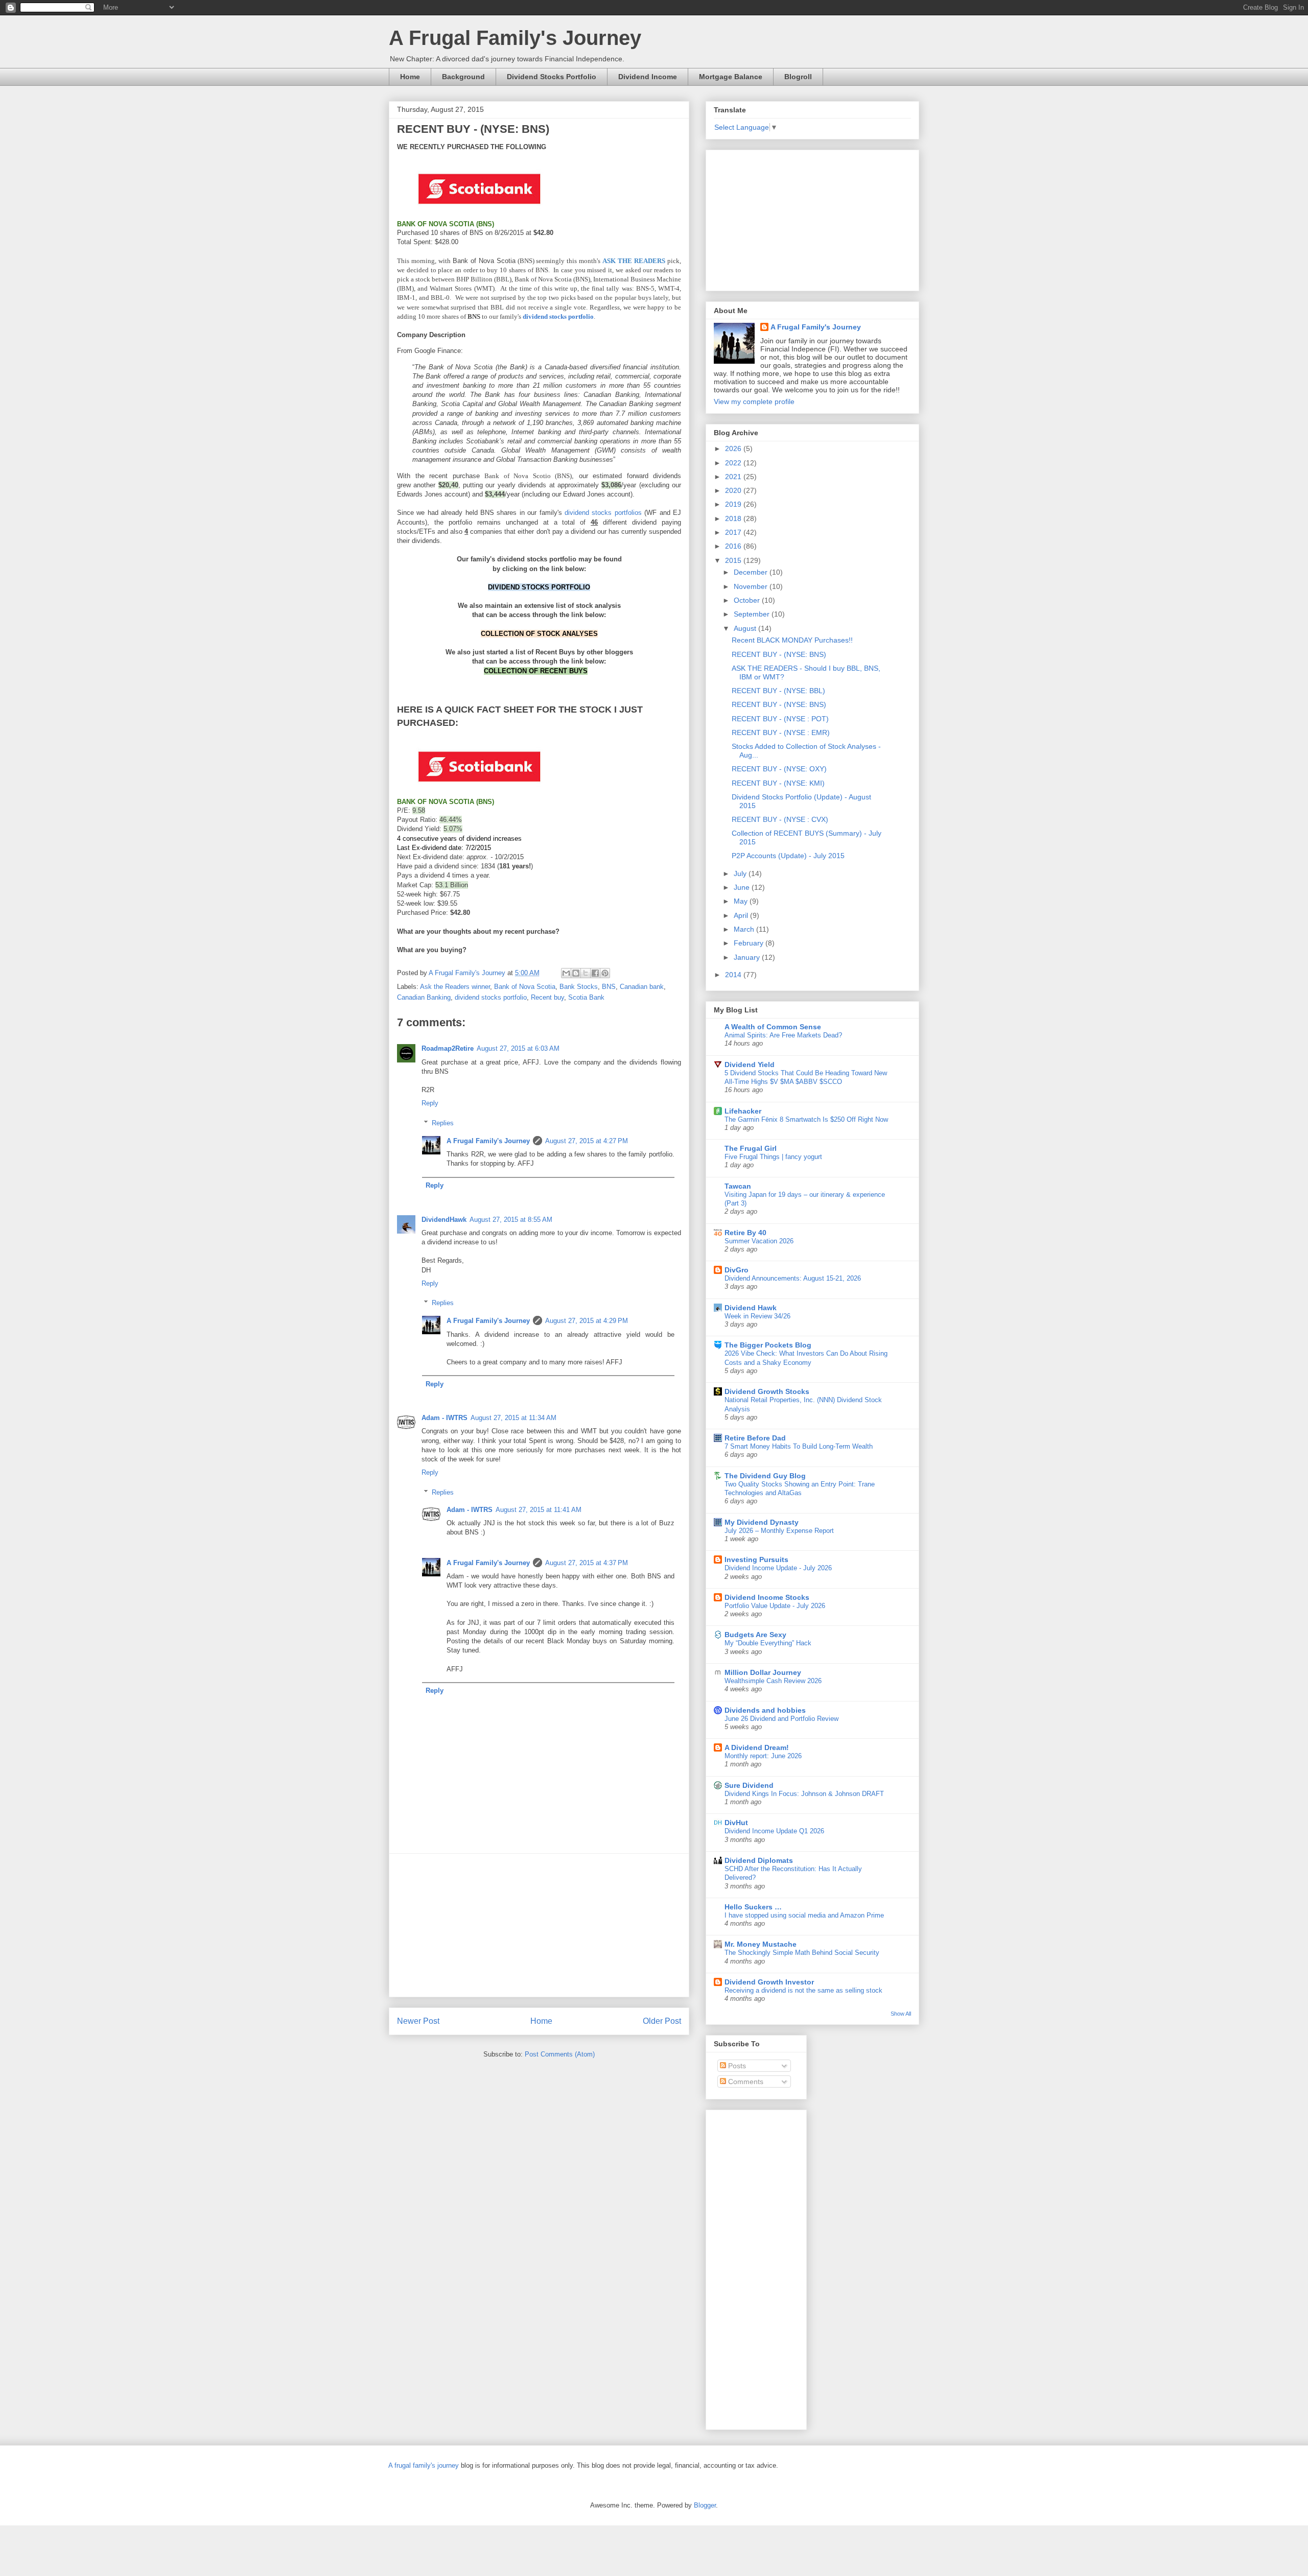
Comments (745, 2082)
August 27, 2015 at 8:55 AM (511, 1220)
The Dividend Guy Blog (765, 1476)
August (746, 628)
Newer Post (418, 2021)
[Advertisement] (539, 1925)
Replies (443, 1123)
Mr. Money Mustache (761, 1944)
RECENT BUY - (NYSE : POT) (780, 719)
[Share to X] (586, 973)
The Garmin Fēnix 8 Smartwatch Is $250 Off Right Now (806, 1119)
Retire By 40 (745, 1233)
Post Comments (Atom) (560, 2054)
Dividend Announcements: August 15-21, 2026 (793, 1278)
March (745, 929)
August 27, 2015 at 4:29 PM (587, 1321)
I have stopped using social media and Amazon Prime (804, 1915)
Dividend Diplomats (759, 1860)
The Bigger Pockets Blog (768, 1345)
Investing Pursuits (756, 1559)
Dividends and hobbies (765, 1710)
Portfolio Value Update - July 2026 (775, 1606)
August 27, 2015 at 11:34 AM (513, 1418)
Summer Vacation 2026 (759, 1241)
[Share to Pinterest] (605, 973)
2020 (734, 490)
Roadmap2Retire (448, 1048)
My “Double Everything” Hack (768, 1643)
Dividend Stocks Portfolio (552, 77)
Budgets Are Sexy (755, 1635)
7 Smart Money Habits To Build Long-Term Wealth (799, 1446)
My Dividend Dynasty (762, 1522)
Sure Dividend (749, 1785)
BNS (609, 987)
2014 (734, 975)
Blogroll (798, 77)
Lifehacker (743, 1111)
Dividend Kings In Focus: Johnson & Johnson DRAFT (804, 1794)
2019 (734, 504)
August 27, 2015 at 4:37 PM (587, 1563)
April (742, 915)
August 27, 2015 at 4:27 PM (587, 1141)
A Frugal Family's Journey (515, 38)
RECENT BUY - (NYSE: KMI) (778, 783)
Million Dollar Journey (763, 1672)
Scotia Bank (586, 997)
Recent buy (547, 997)
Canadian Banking (424, 997)
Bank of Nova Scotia (525, 987)
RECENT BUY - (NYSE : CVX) (780, 819)
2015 (734, 560)
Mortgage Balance (731, 77)
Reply (430, 1103)
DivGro (737, 1270)
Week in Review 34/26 (757, 1316)
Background (463, 77)
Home (410, 77)
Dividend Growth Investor (769, 1982)
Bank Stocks (579, 987)
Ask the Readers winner (455, 987)
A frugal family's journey (424, 2465)
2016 (734, 546)
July (741, 873)
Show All (901, 2014)
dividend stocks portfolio (491, 997)
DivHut (736, 1823)
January (748, 957)
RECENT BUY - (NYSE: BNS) (779, 654)
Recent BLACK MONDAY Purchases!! (792, 640)
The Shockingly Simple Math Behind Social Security (802, 1953)
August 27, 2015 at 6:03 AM (518, 1048)
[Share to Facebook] (595, 973)
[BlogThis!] (576, 973)
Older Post (662, 2021)
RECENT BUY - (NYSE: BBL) (778, 691)
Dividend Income (648, 77)
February (750, 943)
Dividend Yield (750, 1065)
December (752, 572)
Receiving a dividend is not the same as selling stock (803, 1990)
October (748, 600)
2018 (734, 518)
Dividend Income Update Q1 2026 (774, 1831)
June (743, 887)
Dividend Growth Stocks (767, 1391)
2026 (734, 448)
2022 (734, 463)
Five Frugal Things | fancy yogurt (773, 1157)
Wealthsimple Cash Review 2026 (773, 1681)
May (742, 901)
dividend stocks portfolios (603, 513)
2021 (734, 477)
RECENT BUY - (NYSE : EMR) (781, 732)
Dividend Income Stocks (767, 1597)
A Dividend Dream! (757, 1747)
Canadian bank (642, 987)
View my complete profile (754, 401)
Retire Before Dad (755, 1438)
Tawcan (738, 1186)
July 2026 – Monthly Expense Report (779, 1531)
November (752, 586)
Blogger (705, 2505)
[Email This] (566, 973)
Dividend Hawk (751, 1308)
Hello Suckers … (753, 1907)
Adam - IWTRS (445, 1418)
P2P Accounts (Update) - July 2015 (788, 856)
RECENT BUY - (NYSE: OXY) (779, 769)
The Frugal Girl (751, 1148)
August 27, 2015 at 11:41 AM (539, 1510)
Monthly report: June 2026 (763, 1756)
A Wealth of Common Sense (773, 1027)
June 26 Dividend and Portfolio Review (781, 1719)
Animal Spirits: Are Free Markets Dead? (783, 1035)
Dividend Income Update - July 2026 (778, 1568)
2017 (734, 532)
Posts (736, 2066)
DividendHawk (444, 1220)
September (753, 614)
